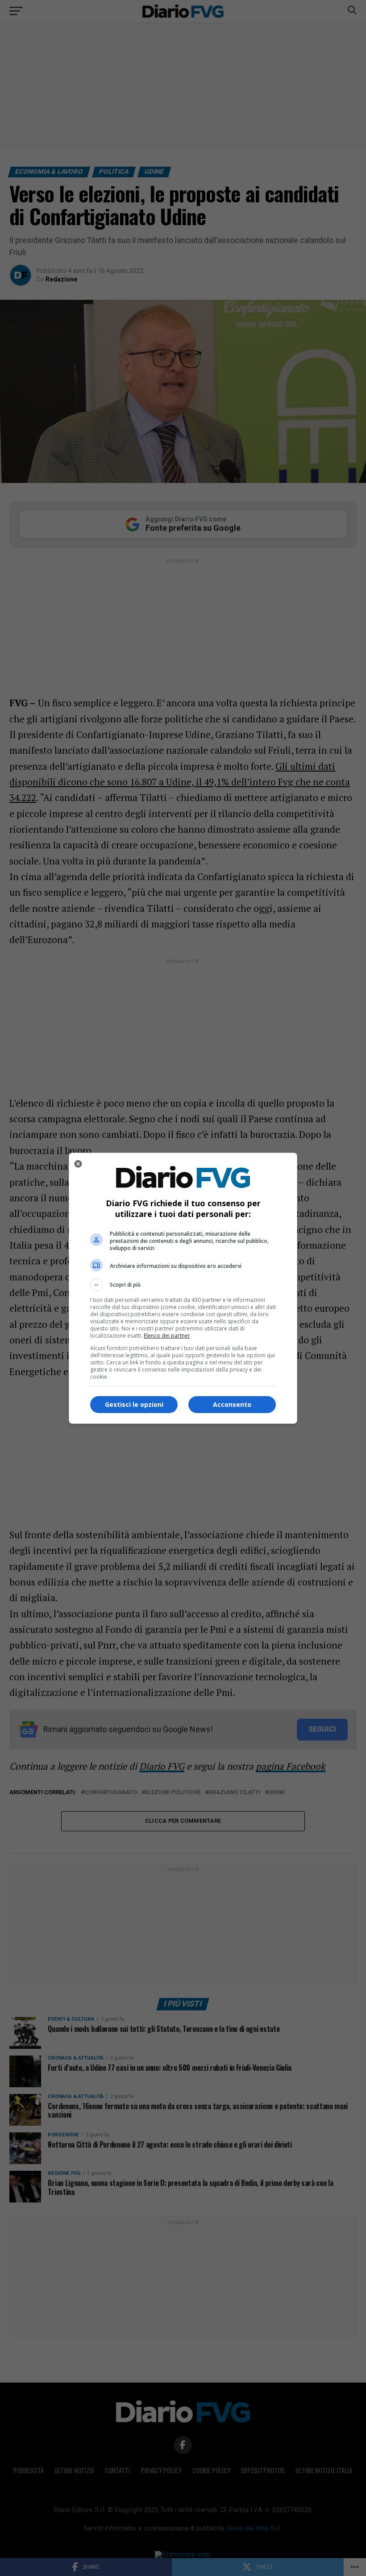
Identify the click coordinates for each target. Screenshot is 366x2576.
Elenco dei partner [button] (167, 1336)
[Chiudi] (78, 1164)
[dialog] (183, 1288)
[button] (183, 1285)
